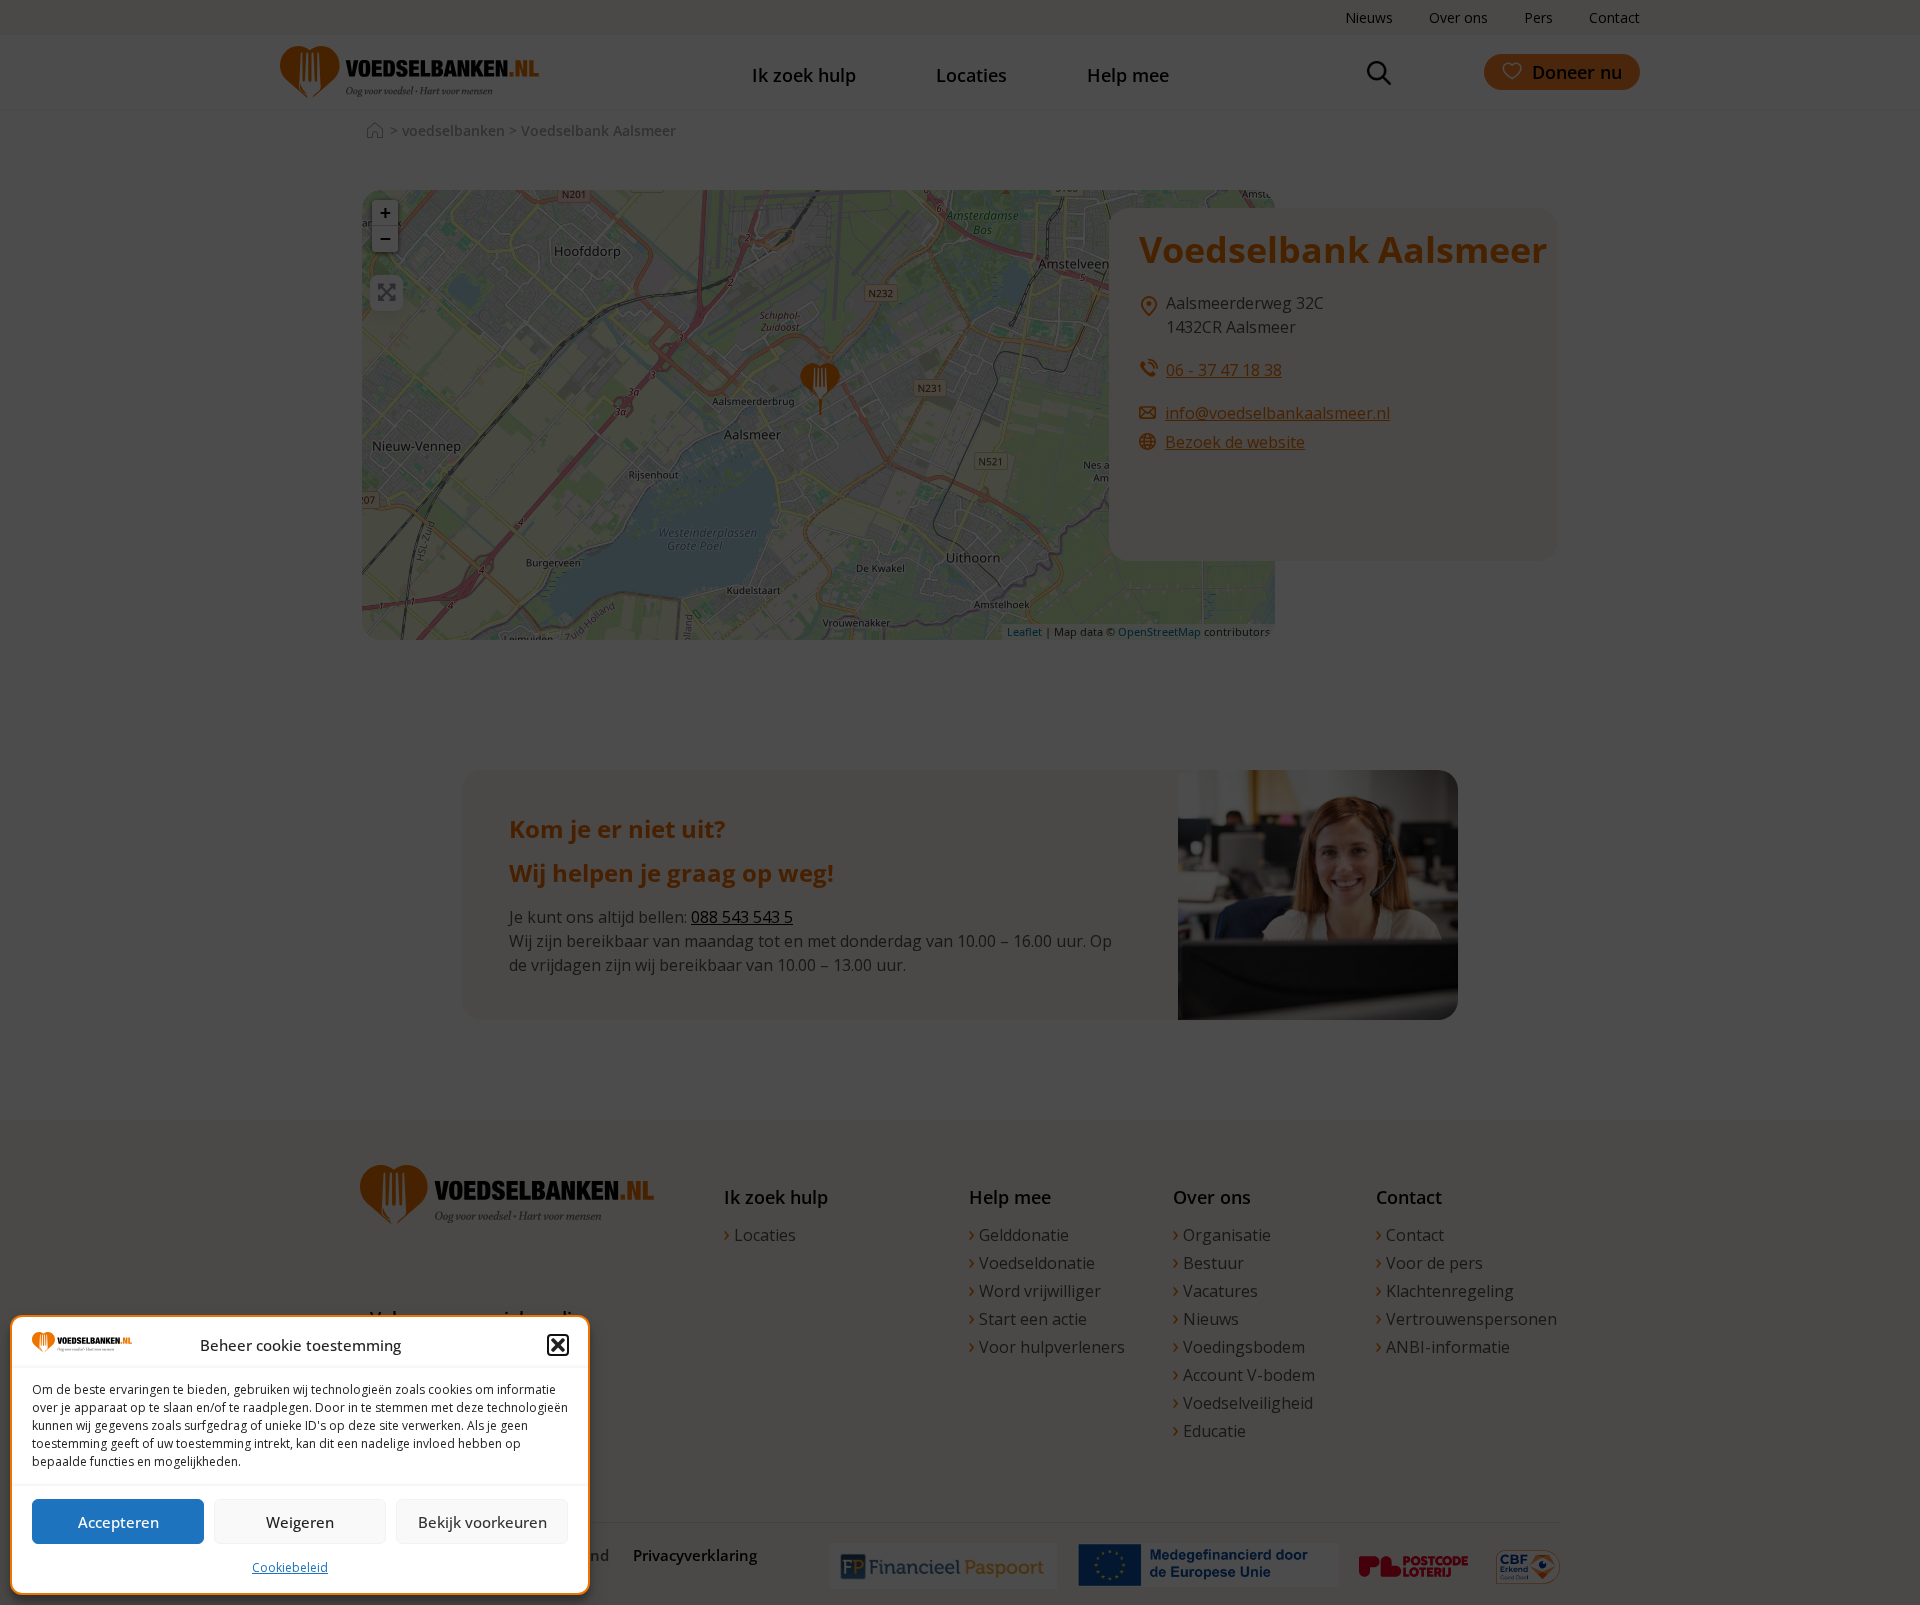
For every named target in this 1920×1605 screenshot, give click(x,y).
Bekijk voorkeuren (482, 1522)
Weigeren (300, 1522)
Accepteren (118, 1522)
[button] (558, 1345)
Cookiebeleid (290, 1567)
